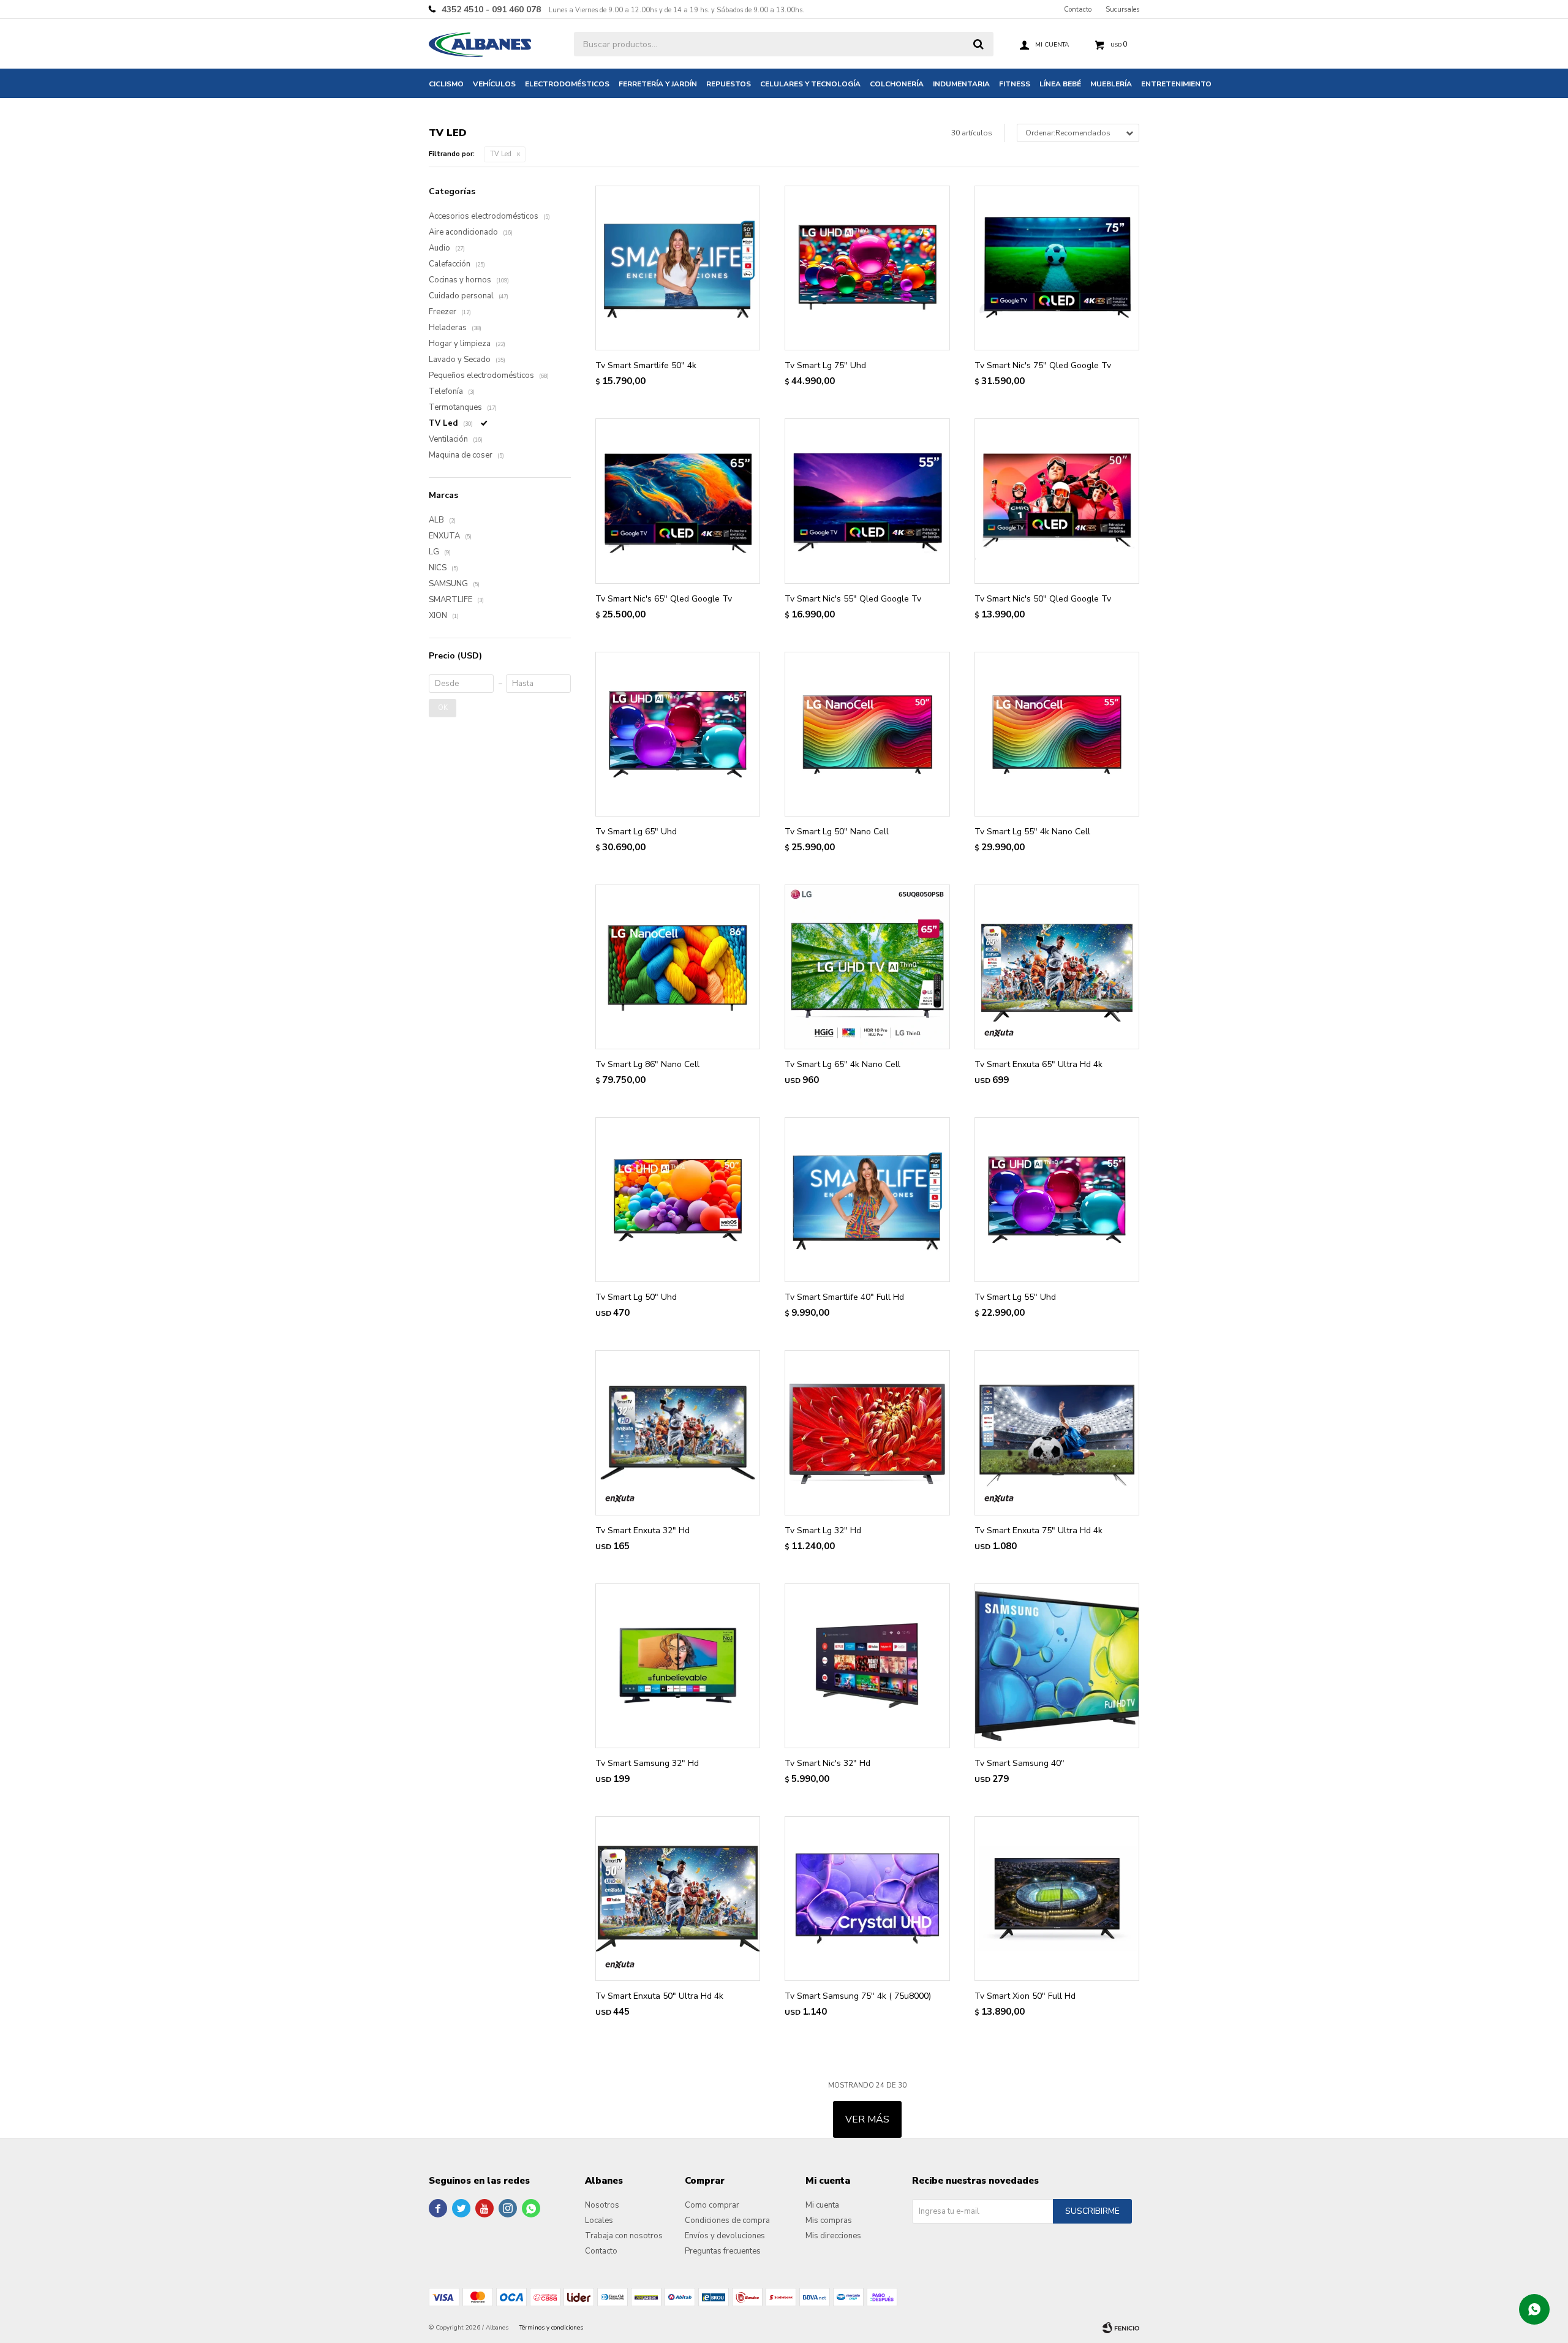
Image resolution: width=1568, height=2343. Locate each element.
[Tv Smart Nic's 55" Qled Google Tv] (867, 501)
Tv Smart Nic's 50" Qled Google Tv (1043, 599)
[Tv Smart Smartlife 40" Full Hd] (867, 1200)
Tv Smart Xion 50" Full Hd (1025, 1996)
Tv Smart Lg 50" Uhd (636, 1297)
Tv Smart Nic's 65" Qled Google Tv (664, 599)
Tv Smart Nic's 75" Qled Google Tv (1043, 365)
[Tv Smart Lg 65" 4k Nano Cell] (867, 967)
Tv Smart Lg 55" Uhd (1015, 1297)
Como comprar (712, 2205)
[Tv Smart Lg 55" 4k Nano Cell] (1057, 734)
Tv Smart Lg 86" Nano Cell (647, 1064)
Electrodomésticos (567, 84)
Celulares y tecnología (810, 84)
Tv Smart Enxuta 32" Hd (643, 1530)
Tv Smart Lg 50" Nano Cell (837, 832)
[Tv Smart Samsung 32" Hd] (678, 1666)
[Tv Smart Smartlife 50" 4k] (678, 268)
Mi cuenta (822, 2205)
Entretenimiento (1176, 84)
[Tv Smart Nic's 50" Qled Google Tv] (1057, 501)
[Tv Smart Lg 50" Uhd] (678, 1200)
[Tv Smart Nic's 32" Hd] (867, 1666)
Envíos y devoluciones (725, 2236)
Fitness (1015, 84)
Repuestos (729, 84)
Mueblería (1111, 84)
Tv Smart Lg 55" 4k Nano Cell (1032, 832)
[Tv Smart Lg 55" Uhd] (1057, 1200)
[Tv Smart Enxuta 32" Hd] (678, 1432)
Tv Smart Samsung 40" (1020, 1763)
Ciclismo (446, 84)
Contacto (1078, 9)
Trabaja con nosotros (624, 2236)
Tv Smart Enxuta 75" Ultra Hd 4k (1038, 1530)
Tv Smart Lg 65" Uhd (636, 832)
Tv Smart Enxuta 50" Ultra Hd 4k (659, 1996)
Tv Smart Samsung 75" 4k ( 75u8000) (858, 1996)
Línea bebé (1060, 84)
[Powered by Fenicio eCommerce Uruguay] (1121, 2328)
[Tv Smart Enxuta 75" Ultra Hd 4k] (1057, 1432)
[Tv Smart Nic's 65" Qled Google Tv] (678, 501)
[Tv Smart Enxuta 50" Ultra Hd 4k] (678, 1899)
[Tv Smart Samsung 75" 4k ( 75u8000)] (867, 1899)
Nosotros (602, 2205)
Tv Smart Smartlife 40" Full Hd (844, 1297)
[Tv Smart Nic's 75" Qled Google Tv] (1057, 268)
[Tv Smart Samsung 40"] (1057, 1666)
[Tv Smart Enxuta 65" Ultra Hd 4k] (1057, 967)
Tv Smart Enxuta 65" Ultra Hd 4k (1038, 1064)
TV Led (501, 154)
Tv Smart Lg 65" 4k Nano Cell (842, 1064)
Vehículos (494, 84)
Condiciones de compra (727, 2220)
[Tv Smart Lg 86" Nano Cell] (678, 967)
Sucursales (1122, 9)
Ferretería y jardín (658, 84)
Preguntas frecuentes (723, 2251)
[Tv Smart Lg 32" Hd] (867, 1432)
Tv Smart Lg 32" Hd (823, 1530)
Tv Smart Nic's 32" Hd (827, 1763)
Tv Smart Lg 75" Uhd (825, 365)
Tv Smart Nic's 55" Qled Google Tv (853, 599)
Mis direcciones (833, 2236)
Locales (599, 2220)
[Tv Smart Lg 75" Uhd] (867, 268)
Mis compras (829, 2220)
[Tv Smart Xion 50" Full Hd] (1057, 1899)
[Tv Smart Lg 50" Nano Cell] (867, 734)
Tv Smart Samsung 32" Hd (647, 1763)
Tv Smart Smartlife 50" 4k (646, 365)
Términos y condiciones (551, 2328)
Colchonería (897, 84)
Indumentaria (961, 84)
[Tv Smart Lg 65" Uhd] (678, 734)
